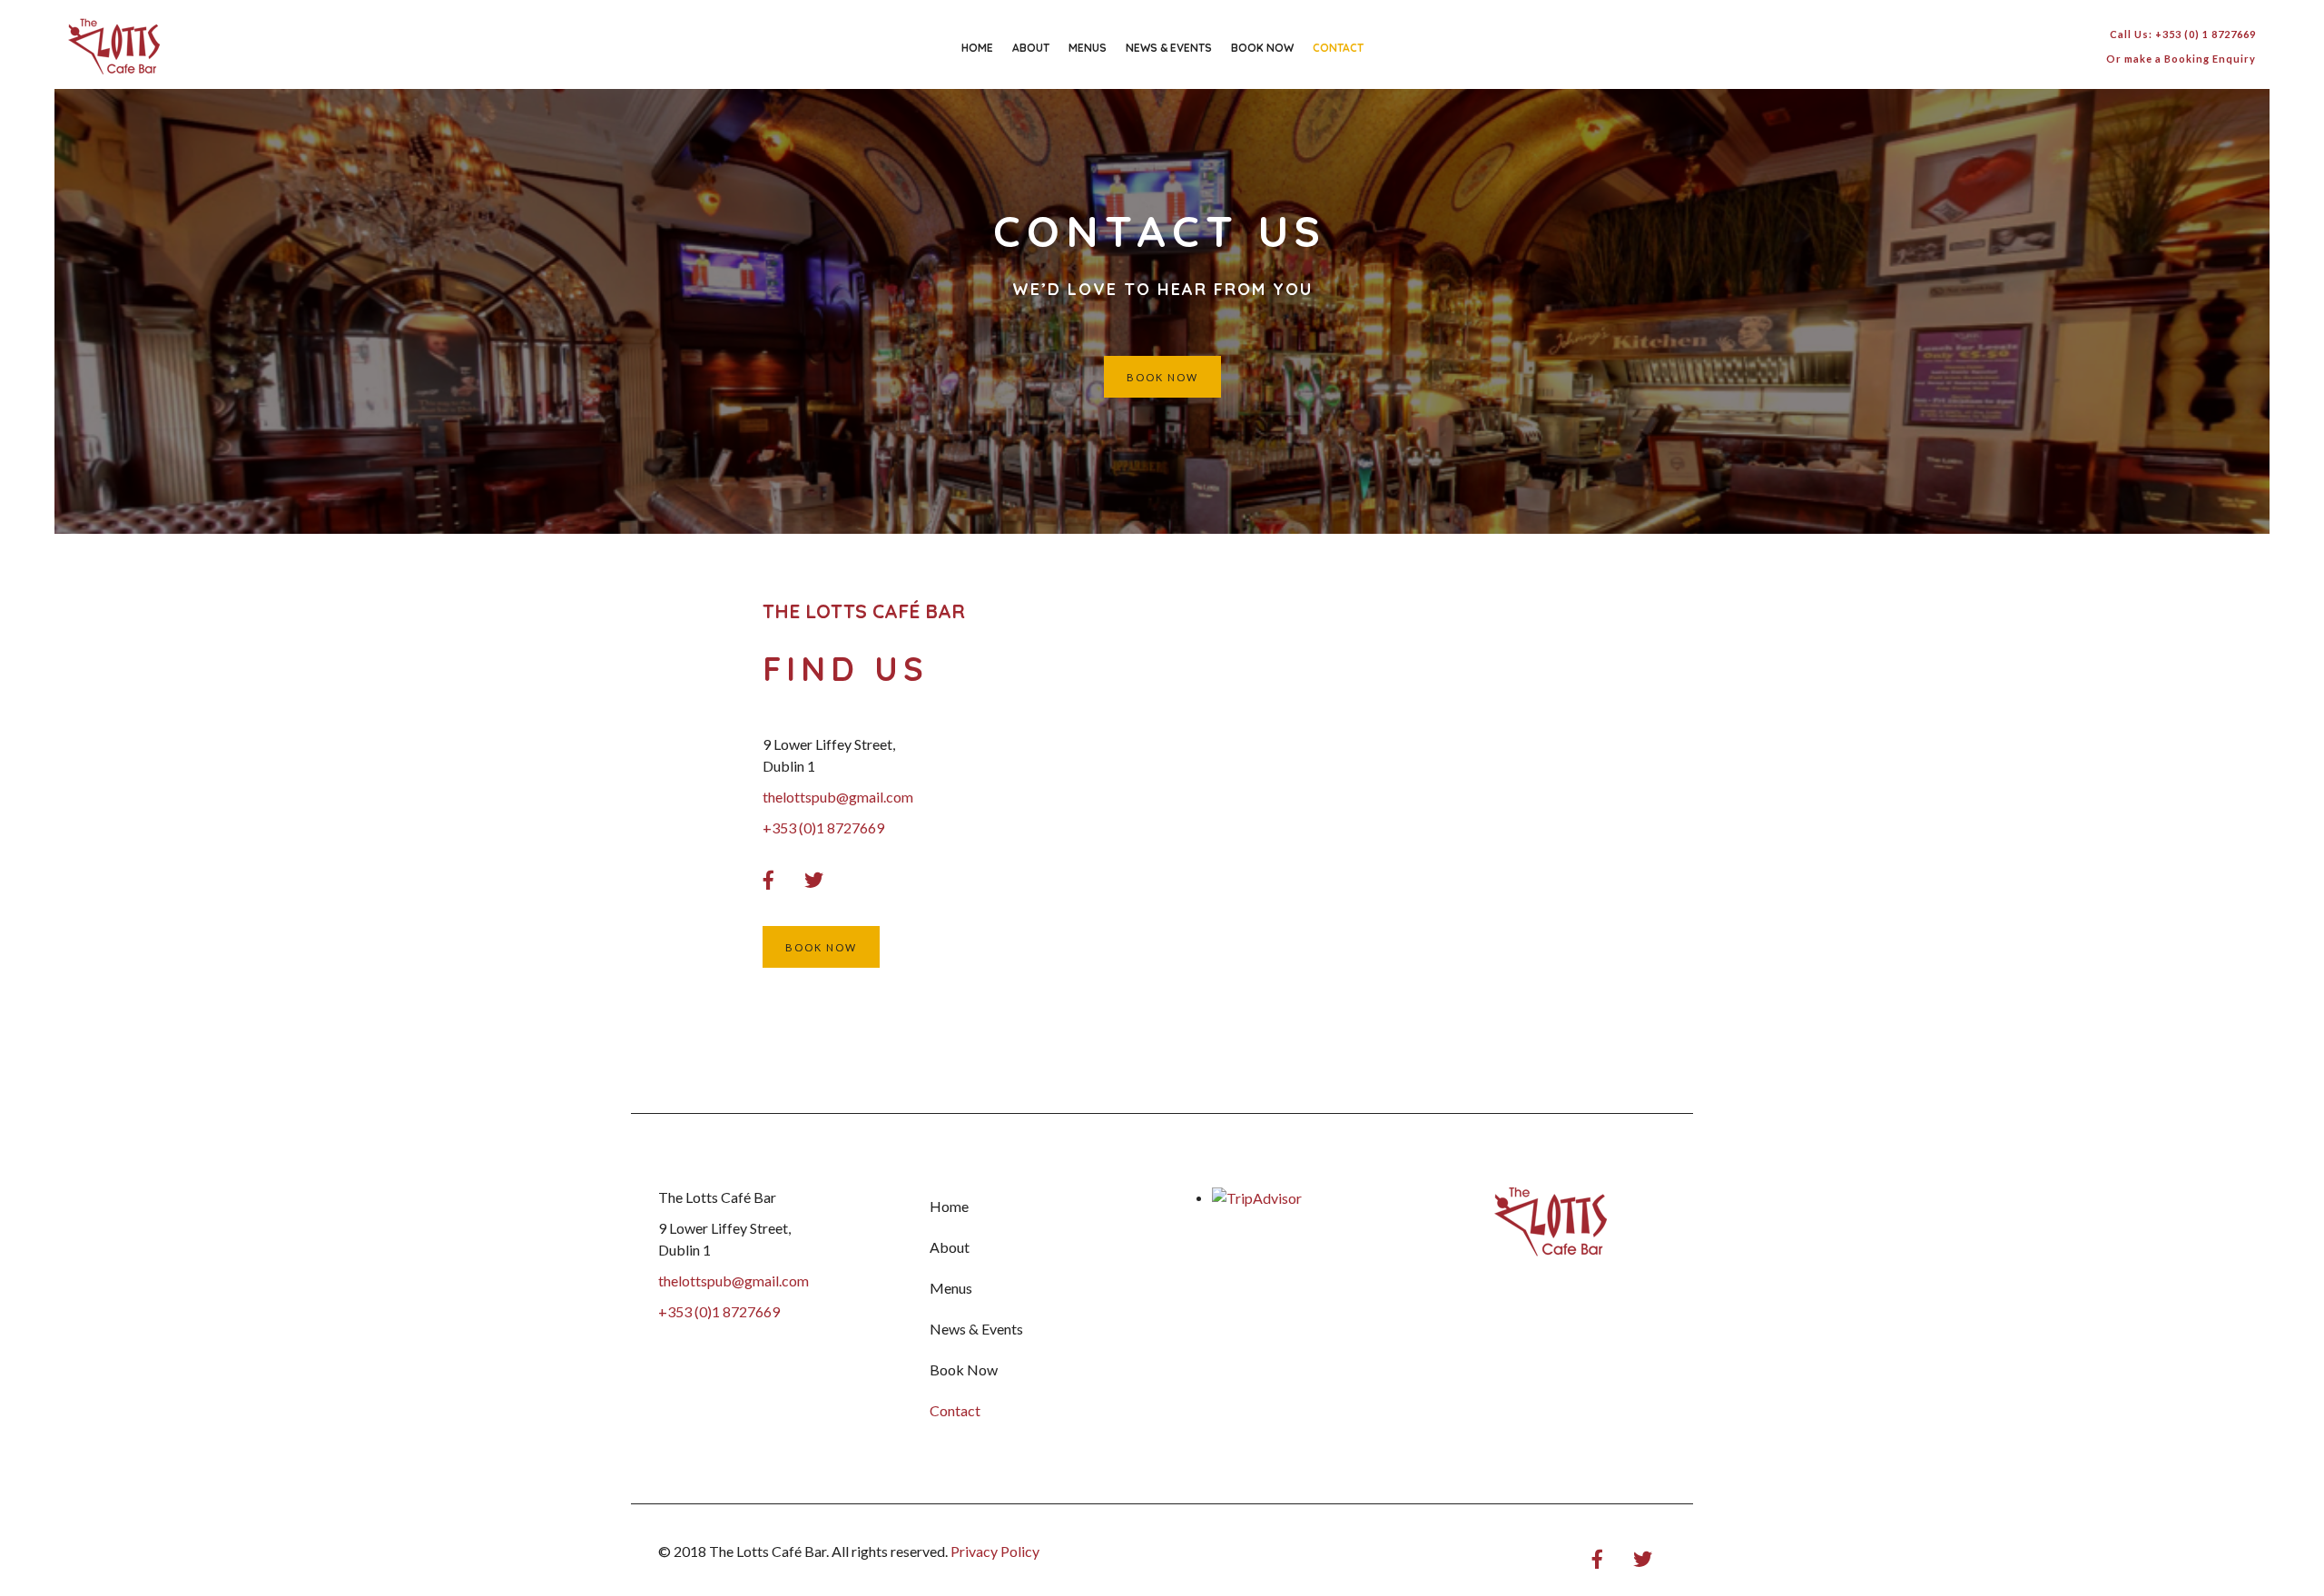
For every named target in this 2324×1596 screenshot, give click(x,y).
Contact (1338, 48)
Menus (1088, 48)
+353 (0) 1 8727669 (2206, 34)
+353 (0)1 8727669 (719, 1311)
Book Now (1262, 48)
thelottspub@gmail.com (734, 1281)
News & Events (1169, 48)
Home (977, 48)
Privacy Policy (995, 1551)
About (1031, 48)
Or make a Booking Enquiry (2181, 59)
